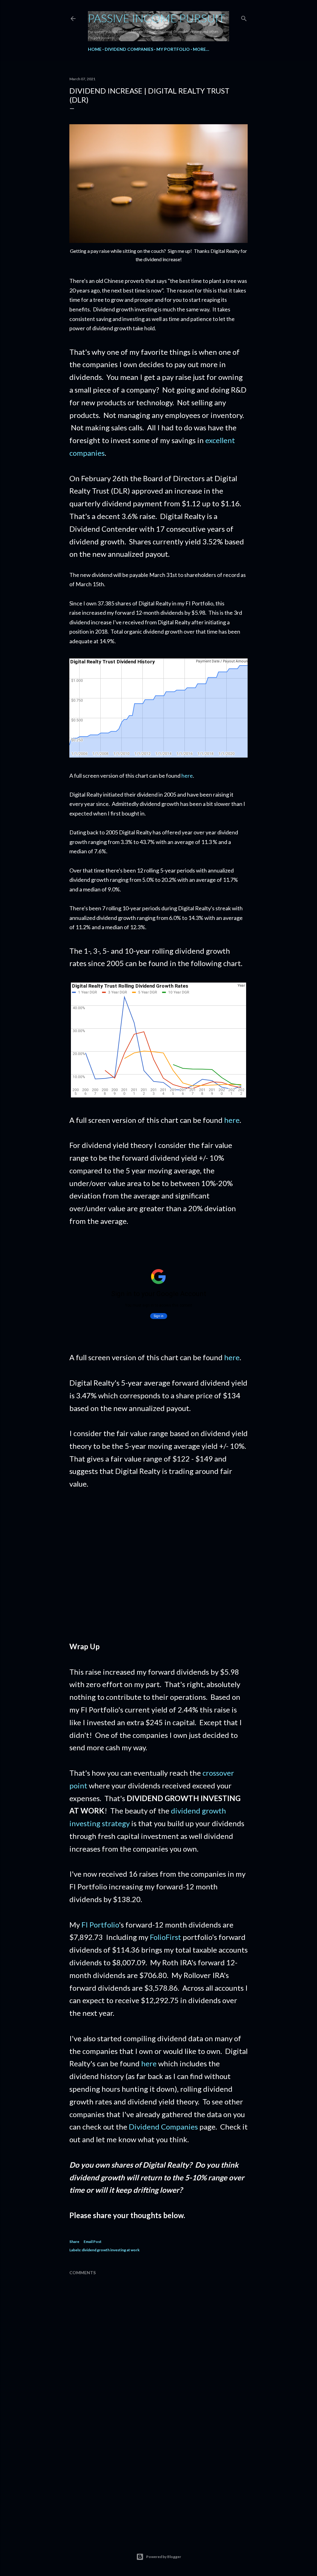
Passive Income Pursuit (156, 18)
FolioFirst (165, 1937)
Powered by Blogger (164, 2557)
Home (95, 49)
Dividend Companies (129, 49)
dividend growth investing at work (111, 2250)
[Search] (244, 17)
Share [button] (74, 2242)
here (187, 776)
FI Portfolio (100, 1925)
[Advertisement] (158, 1572)
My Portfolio (173, 49)
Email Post (93, 2242)
